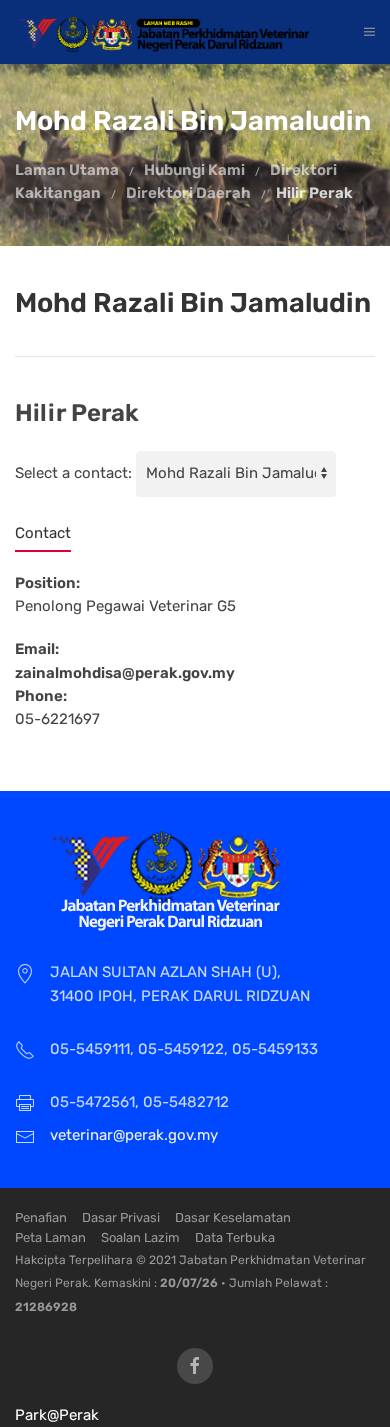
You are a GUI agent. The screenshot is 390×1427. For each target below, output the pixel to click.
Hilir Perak (314, 193)
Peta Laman (50, 1237)
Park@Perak (57, 1415)
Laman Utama (67, 170)
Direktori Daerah (188, 193)
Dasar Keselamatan (233, 1217)
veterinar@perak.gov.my (134, 1135)
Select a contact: (73, 473)
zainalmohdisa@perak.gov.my (125, 673)
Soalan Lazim (140, 1237)
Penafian (41, 1217)
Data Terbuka (235, 1237)
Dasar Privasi (121, 1217)
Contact (43, 533)
